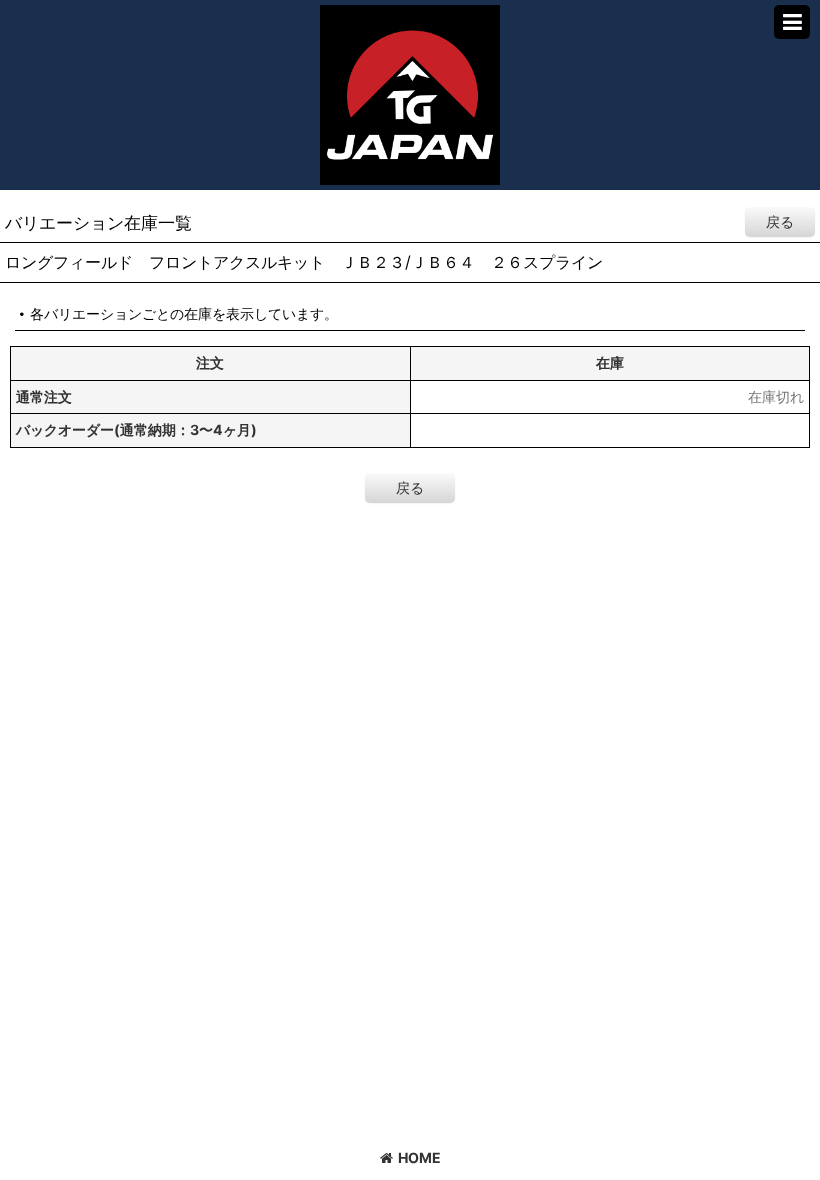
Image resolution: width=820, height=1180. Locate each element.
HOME (419, 1157)
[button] (792, 22)
